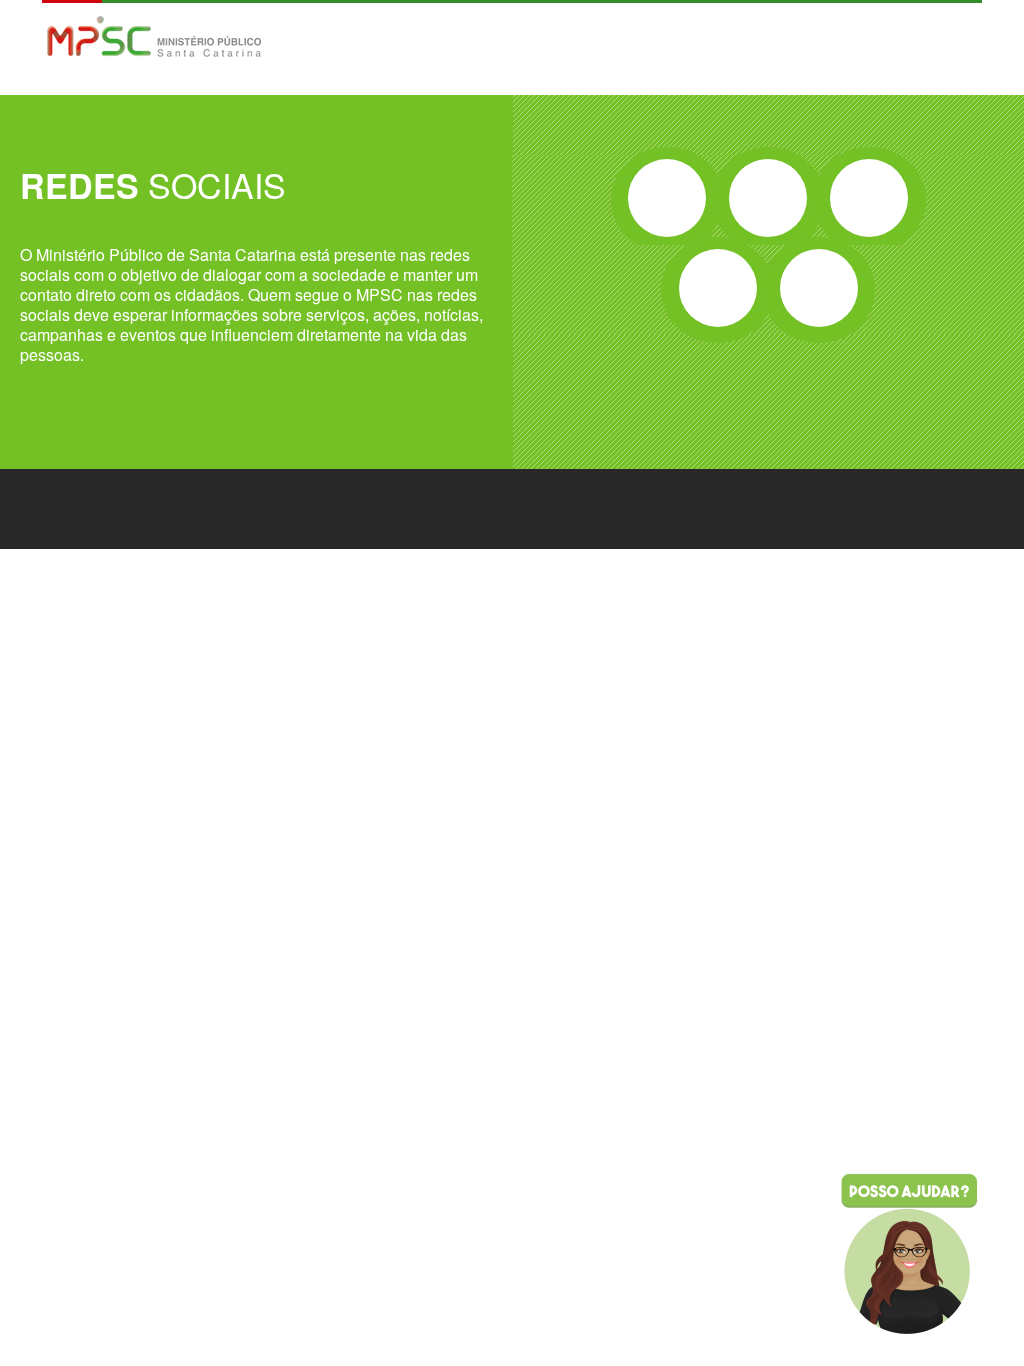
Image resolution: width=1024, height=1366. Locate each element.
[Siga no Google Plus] (869, 198)
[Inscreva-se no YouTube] (718, 288)
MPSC (154, 38)
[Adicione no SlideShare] (819, 288)
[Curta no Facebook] (667, 198)
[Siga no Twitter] (768, 198)
